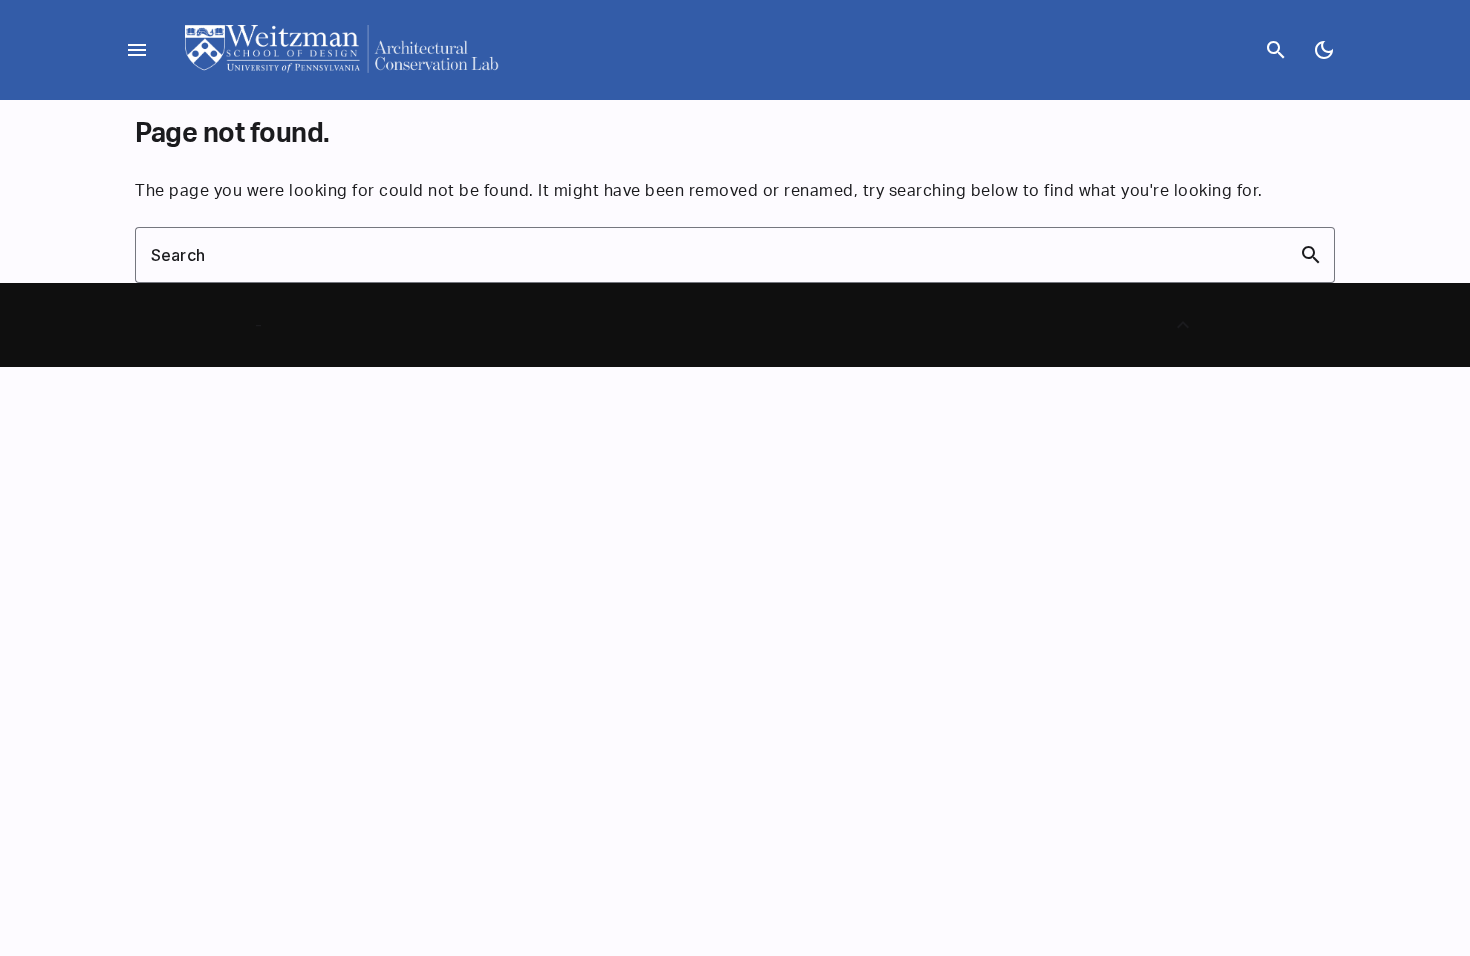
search (1276, 50)
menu (137, 50)
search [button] (1311, 255)
